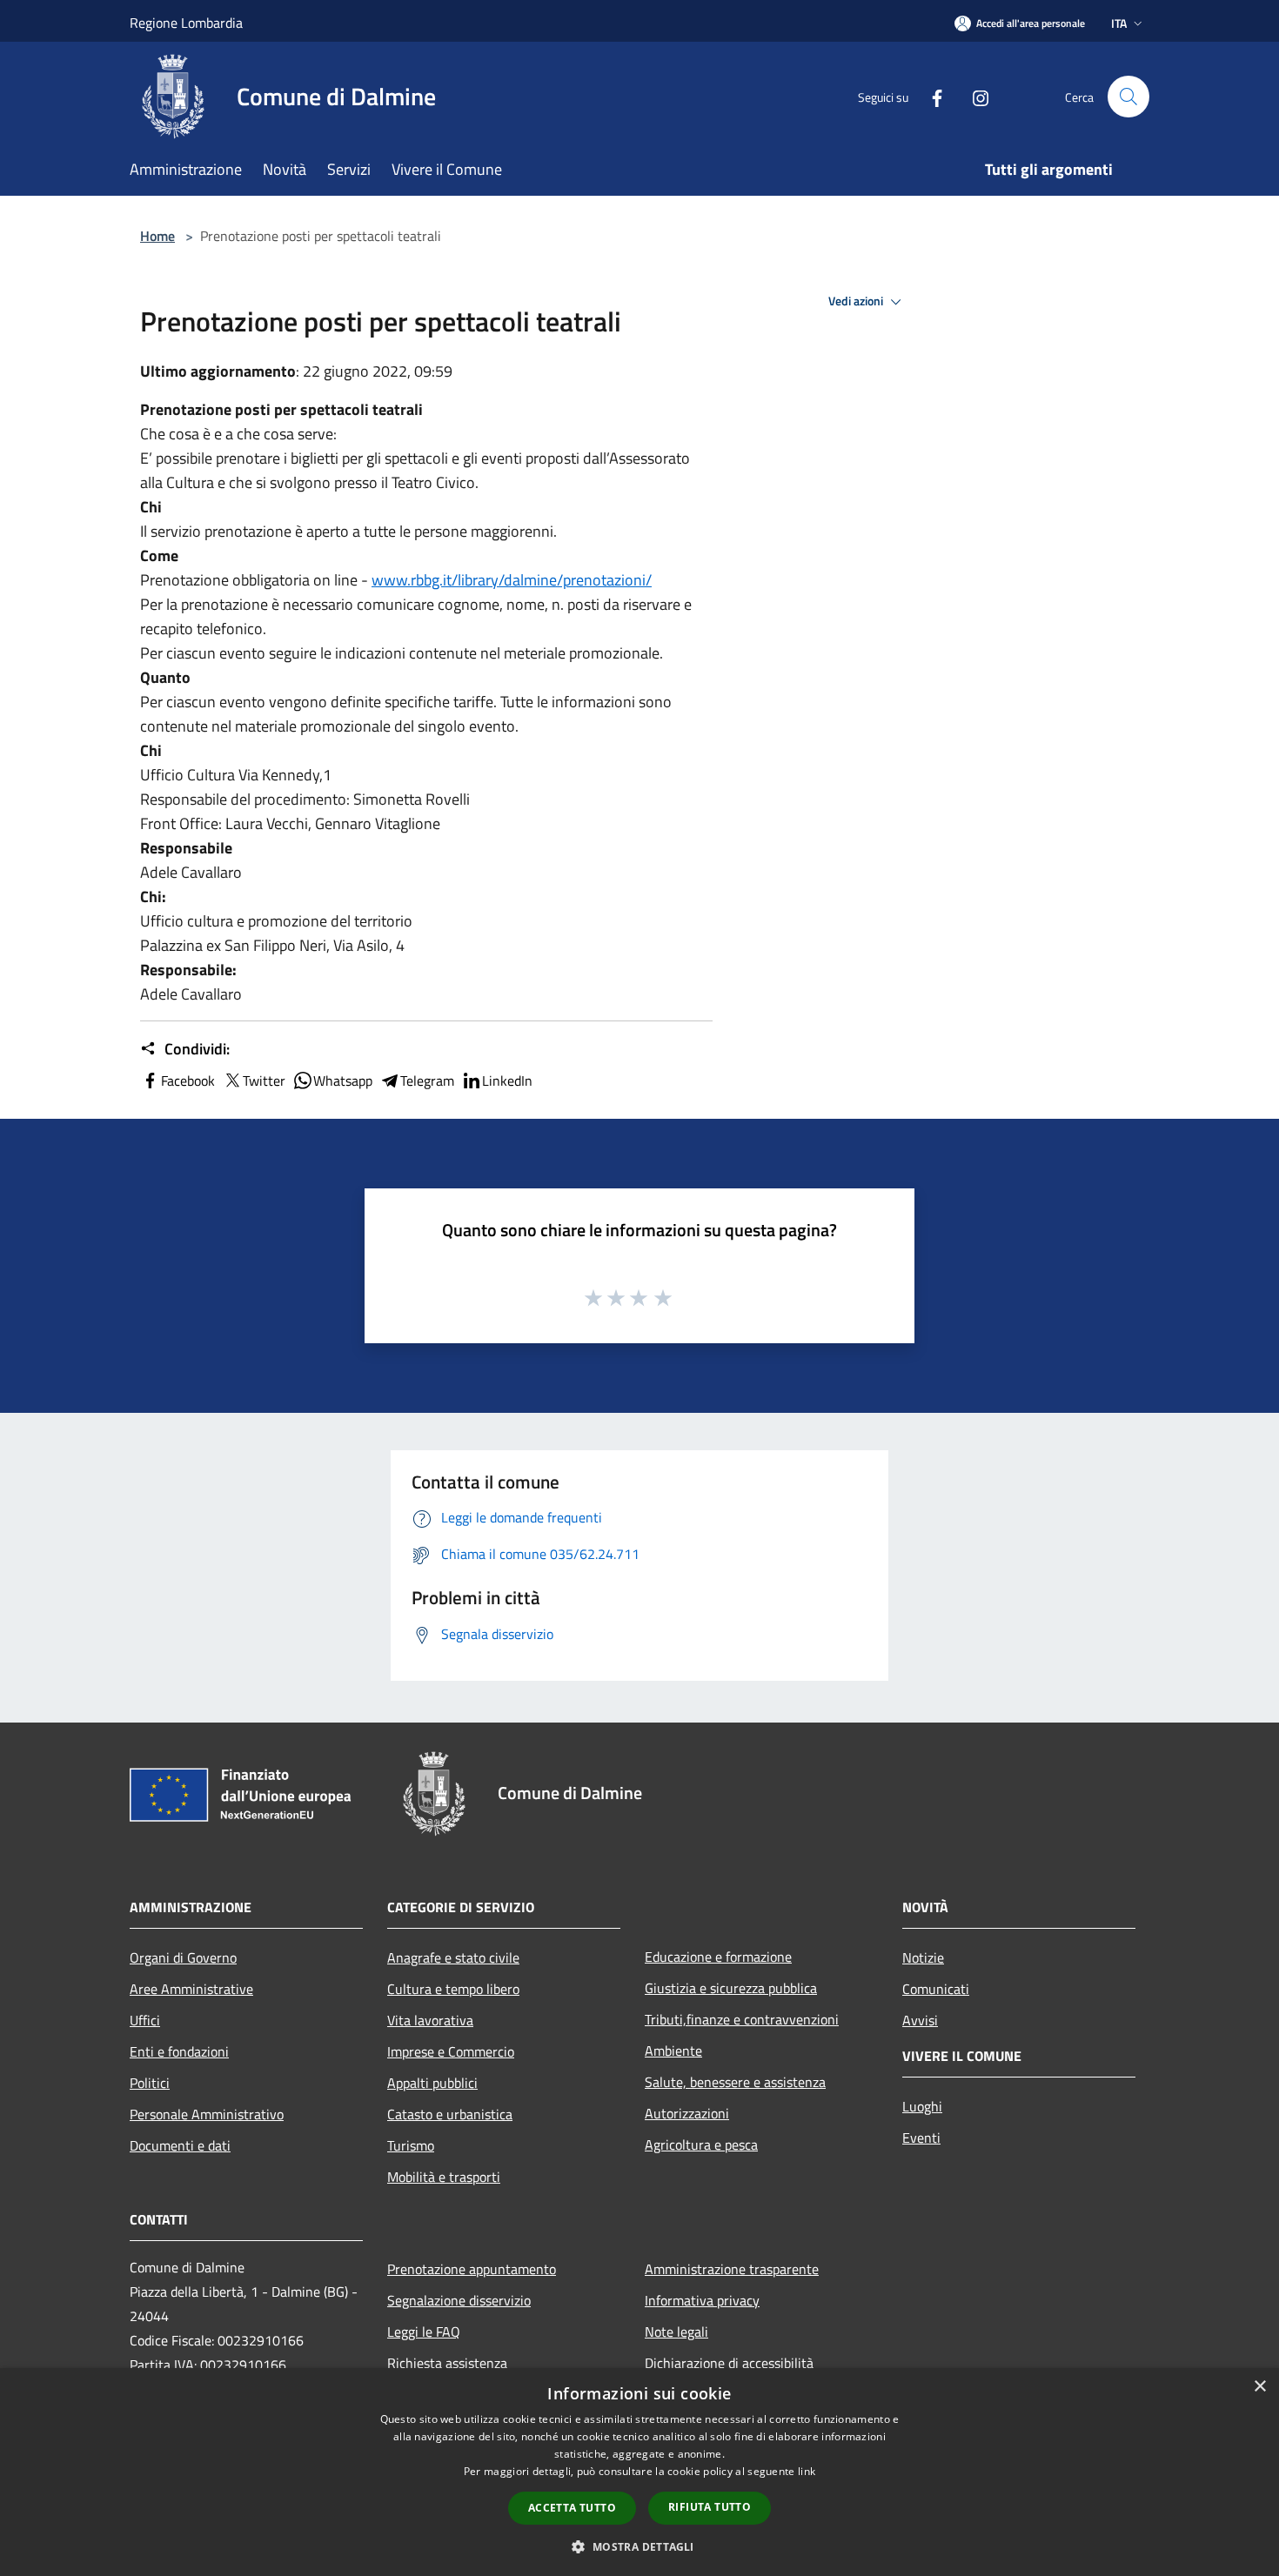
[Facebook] (930, 96)
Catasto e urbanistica (450, 2114)
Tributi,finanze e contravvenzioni (742, 2019)
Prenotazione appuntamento (472, 2269)
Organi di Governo (183, 1957)
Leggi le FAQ (424, 2332)
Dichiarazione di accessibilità (729, 2363)
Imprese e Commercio (451, 2051)
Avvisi (920, 2020)
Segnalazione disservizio (459, 2300)
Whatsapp (343, 1081)
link (807, 2471)
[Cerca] (1128, 97)
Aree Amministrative (191, 1989)
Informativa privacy (702, 2300)
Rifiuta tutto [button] (710, 2507)
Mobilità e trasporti (444, 2177)
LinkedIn (507, 1081)
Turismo (411, 2145)
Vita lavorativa (430, 2020)
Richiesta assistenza (447, 2363)
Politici (150, 2083)
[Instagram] (974, 96)
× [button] (1259, 2387)
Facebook (188, 1081)
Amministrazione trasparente (732, 2269)
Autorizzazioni (687, 2113)
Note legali (676, 2332)
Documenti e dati (180, 2145)
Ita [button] (1119, 23)
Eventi (921, 2138)
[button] (639, 2546)
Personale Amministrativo (207, 2114)
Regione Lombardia (186, 23)
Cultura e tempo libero (453, 1989)
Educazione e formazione (718, 1957)
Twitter (264, 1081)
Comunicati (936, 1989)
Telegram (427, 1081)
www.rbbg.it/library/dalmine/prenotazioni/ (512, 580)
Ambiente (673, 2051)
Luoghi (922, 2106)
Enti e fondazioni (179, 2051)
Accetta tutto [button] (572, 2508)
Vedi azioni (857, 301)
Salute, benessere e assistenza (735, 2082)
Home (157, 236)
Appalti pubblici (432, 2083)
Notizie (923, 1957)
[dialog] (639, 2472)
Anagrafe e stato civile (453, 1957)
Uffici (145, 2020)
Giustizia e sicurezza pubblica (731, 1988)
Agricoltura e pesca (701, 2144)
